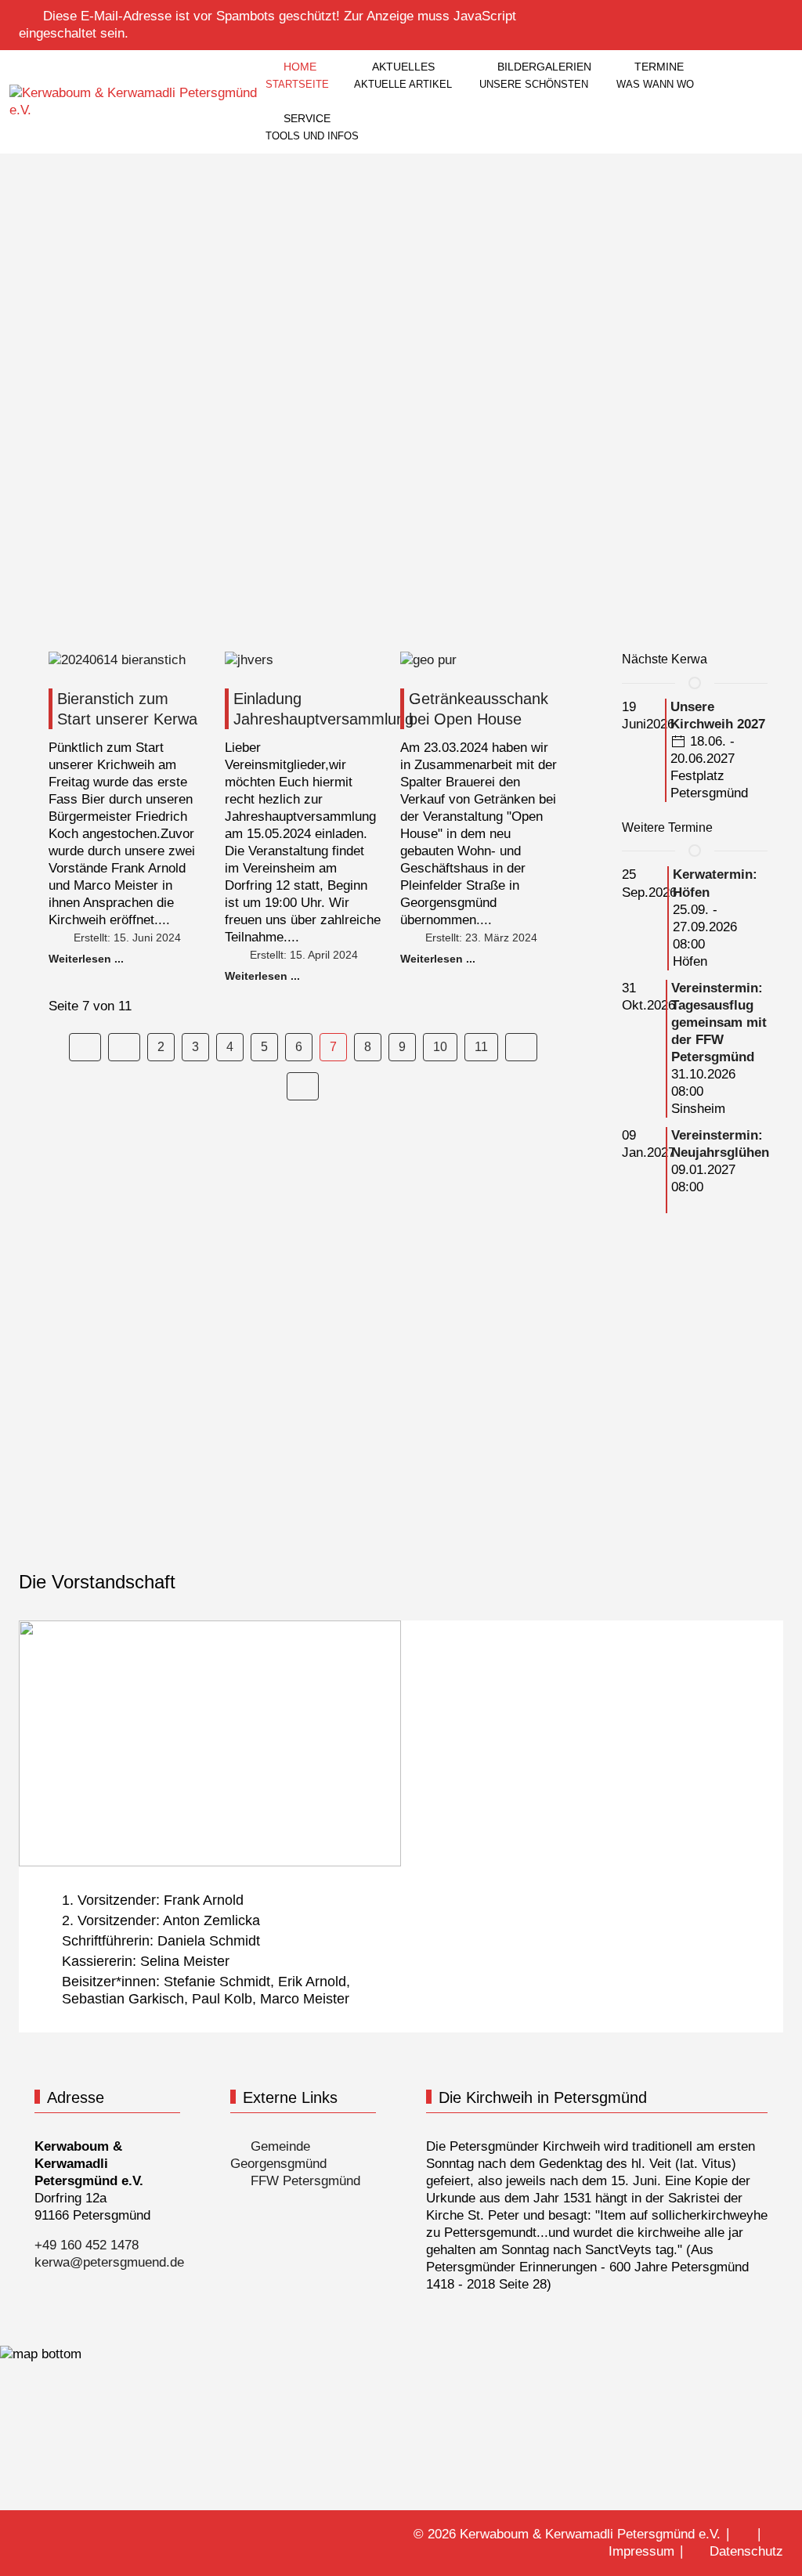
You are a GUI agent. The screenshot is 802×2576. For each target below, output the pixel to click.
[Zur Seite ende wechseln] (303, 1086)
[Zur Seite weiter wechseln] (521, 1047)
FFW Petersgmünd (303, 2181)
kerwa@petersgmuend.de (109, 2262)
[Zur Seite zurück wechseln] (124, 1047)
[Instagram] (775, 14)
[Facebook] (741, 14)
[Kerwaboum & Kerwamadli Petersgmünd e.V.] (136, 102)
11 (481, 1047)
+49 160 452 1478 (87, 2245)
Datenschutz (746, 2551)
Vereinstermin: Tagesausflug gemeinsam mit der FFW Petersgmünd (719, 1022)
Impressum (641, 2551)
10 (440, 1047)
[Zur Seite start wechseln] (85, 1047)
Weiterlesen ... (86, 959)
